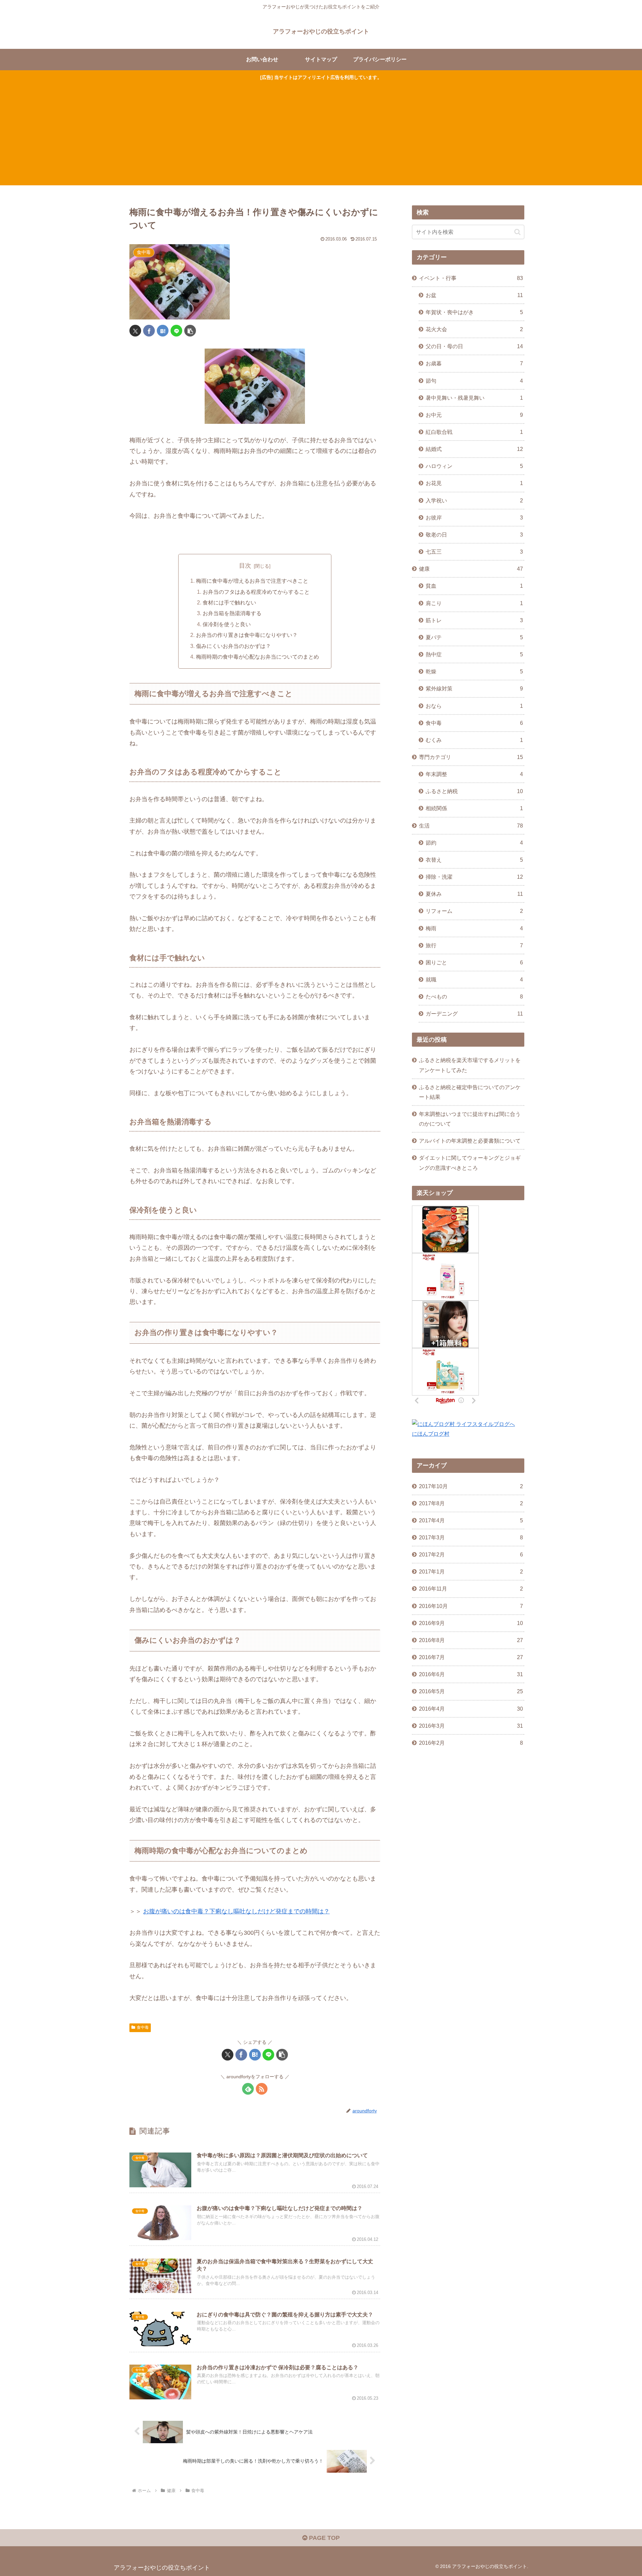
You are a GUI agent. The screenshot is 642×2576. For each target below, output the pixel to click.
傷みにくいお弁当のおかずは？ (233, 646)
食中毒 (143, 2027)
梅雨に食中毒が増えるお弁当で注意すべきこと (252, 581)
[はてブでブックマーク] (163, 331)
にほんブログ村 (431, 1434)
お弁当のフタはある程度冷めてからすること (256, 592)
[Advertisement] (321, 132)
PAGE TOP (324, 2538)
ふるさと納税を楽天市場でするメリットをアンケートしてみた (470, 1065)
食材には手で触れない (229, 602)
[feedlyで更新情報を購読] (248, 2089)
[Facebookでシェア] (149, 331)
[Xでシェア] (135, 331)
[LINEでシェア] (176, 331)
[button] (190, 331)
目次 (245, 566)
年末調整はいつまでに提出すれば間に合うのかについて (470, 1119)
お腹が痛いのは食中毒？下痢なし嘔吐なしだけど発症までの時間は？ (236, 1911)
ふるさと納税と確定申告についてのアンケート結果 (470, 1092)
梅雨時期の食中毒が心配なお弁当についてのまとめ (257, 657)
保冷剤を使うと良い (227, 624)
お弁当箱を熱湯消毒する (232, 613)
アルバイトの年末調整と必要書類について (470, 1141)
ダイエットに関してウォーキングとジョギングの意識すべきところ (470, 1163)
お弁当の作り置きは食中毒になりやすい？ (247, 635)
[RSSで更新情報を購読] (262, 2089)
